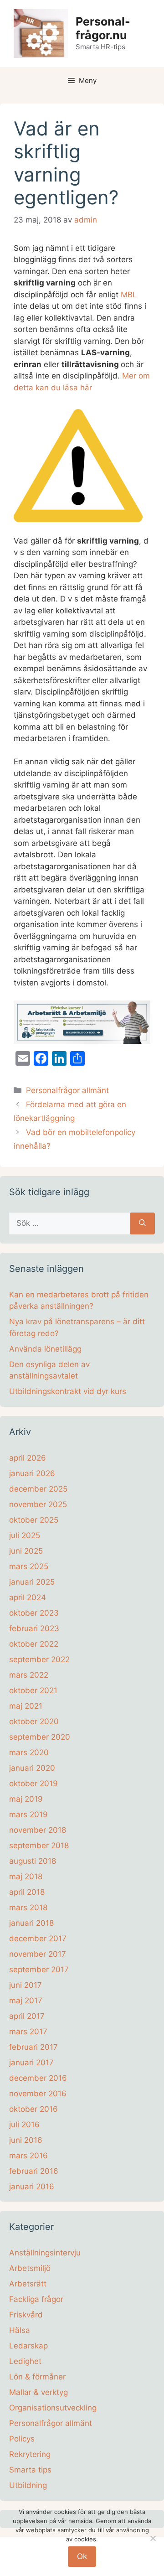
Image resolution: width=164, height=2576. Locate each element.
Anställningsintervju (45, 2253)
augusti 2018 (33, 1861)
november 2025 (38, 1504)
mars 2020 (29, 1752)
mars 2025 (29, 1566)
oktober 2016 (33, 2109)
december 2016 (38, 2078)
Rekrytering (30, 2454)
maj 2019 (26, 1799)
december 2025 (38, 1489)
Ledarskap (28, 2346)
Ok (82, 2556)
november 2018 (38, 1830)
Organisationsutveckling (53, 2408)
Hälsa (20, 2330)
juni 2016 (26, 2140)
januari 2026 (32, 1473)
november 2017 (38, 1954)
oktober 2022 (34, 1644)
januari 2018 (31, 1923)
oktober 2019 (33, 1783)
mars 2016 (28, 2156)
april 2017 (27, 2016)
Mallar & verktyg (38, 2392)
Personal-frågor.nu (103, 28)
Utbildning (28, 2485)
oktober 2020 (34, 1721)
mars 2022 (29, 1675)
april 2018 (27, 1892)
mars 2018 (28, 1907)
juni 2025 (26, 1551)
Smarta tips (30, 2470)
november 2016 (38, 2094)
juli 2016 (24, 2125)
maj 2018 (26, 1876)
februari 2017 (33, 2047)
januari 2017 (31, 2063)
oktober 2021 (33, 1690)
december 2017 (38, 1938)
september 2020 (40, 1737)
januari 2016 (32, 2187)
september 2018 (39, 1845)
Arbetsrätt (28, 2284)
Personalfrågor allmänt (67, 1090)
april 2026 (28, 1458)
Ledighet (25, 2361)
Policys (22, 2439)
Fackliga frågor (36, 2299)
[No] (153, 2538)
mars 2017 (28, 2032)
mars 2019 (28, 1814)
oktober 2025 (34, 1520)
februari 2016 (34, 2171)
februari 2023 (34, 1628)
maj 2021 (26, 1706)
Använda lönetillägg (45, 1349)
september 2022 (39, 1659)
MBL (129, 295)
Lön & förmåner (37, 2377)
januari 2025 (32, 1582)
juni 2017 (26, 1985)
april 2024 (28, 1597)
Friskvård (26, 2315)
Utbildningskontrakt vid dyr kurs (68, 1391)
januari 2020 (32, 1768)
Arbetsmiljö (30, 2268)
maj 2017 (26, 2001)
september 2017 (39, 1970)
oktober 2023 (34, 1613)
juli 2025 (25, 1535)
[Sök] (142, 1223)
